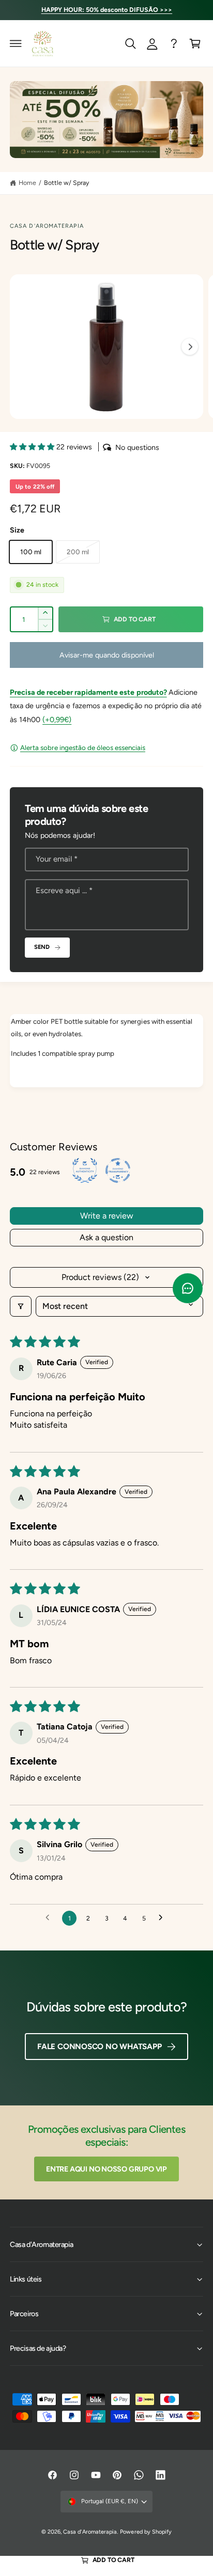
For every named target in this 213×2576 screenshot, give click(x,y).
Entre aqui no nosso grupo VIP (106, 2169)
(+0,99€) (57, 720)
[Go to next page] (163, 1918)
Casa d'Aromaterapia (47, 226)
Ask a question (106, 1237)
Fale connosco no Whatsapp (99, 2047)
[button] (16, 43)
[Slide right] (190, 347)
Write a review (107, 1216)
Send (42, 947)
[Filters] (21, 1306)
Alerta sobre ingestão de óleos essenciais (83, 747)
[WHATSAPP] (174, 43)
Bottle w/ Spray (67, 183)
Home (27, 183)
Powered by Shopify (146, 2532)
